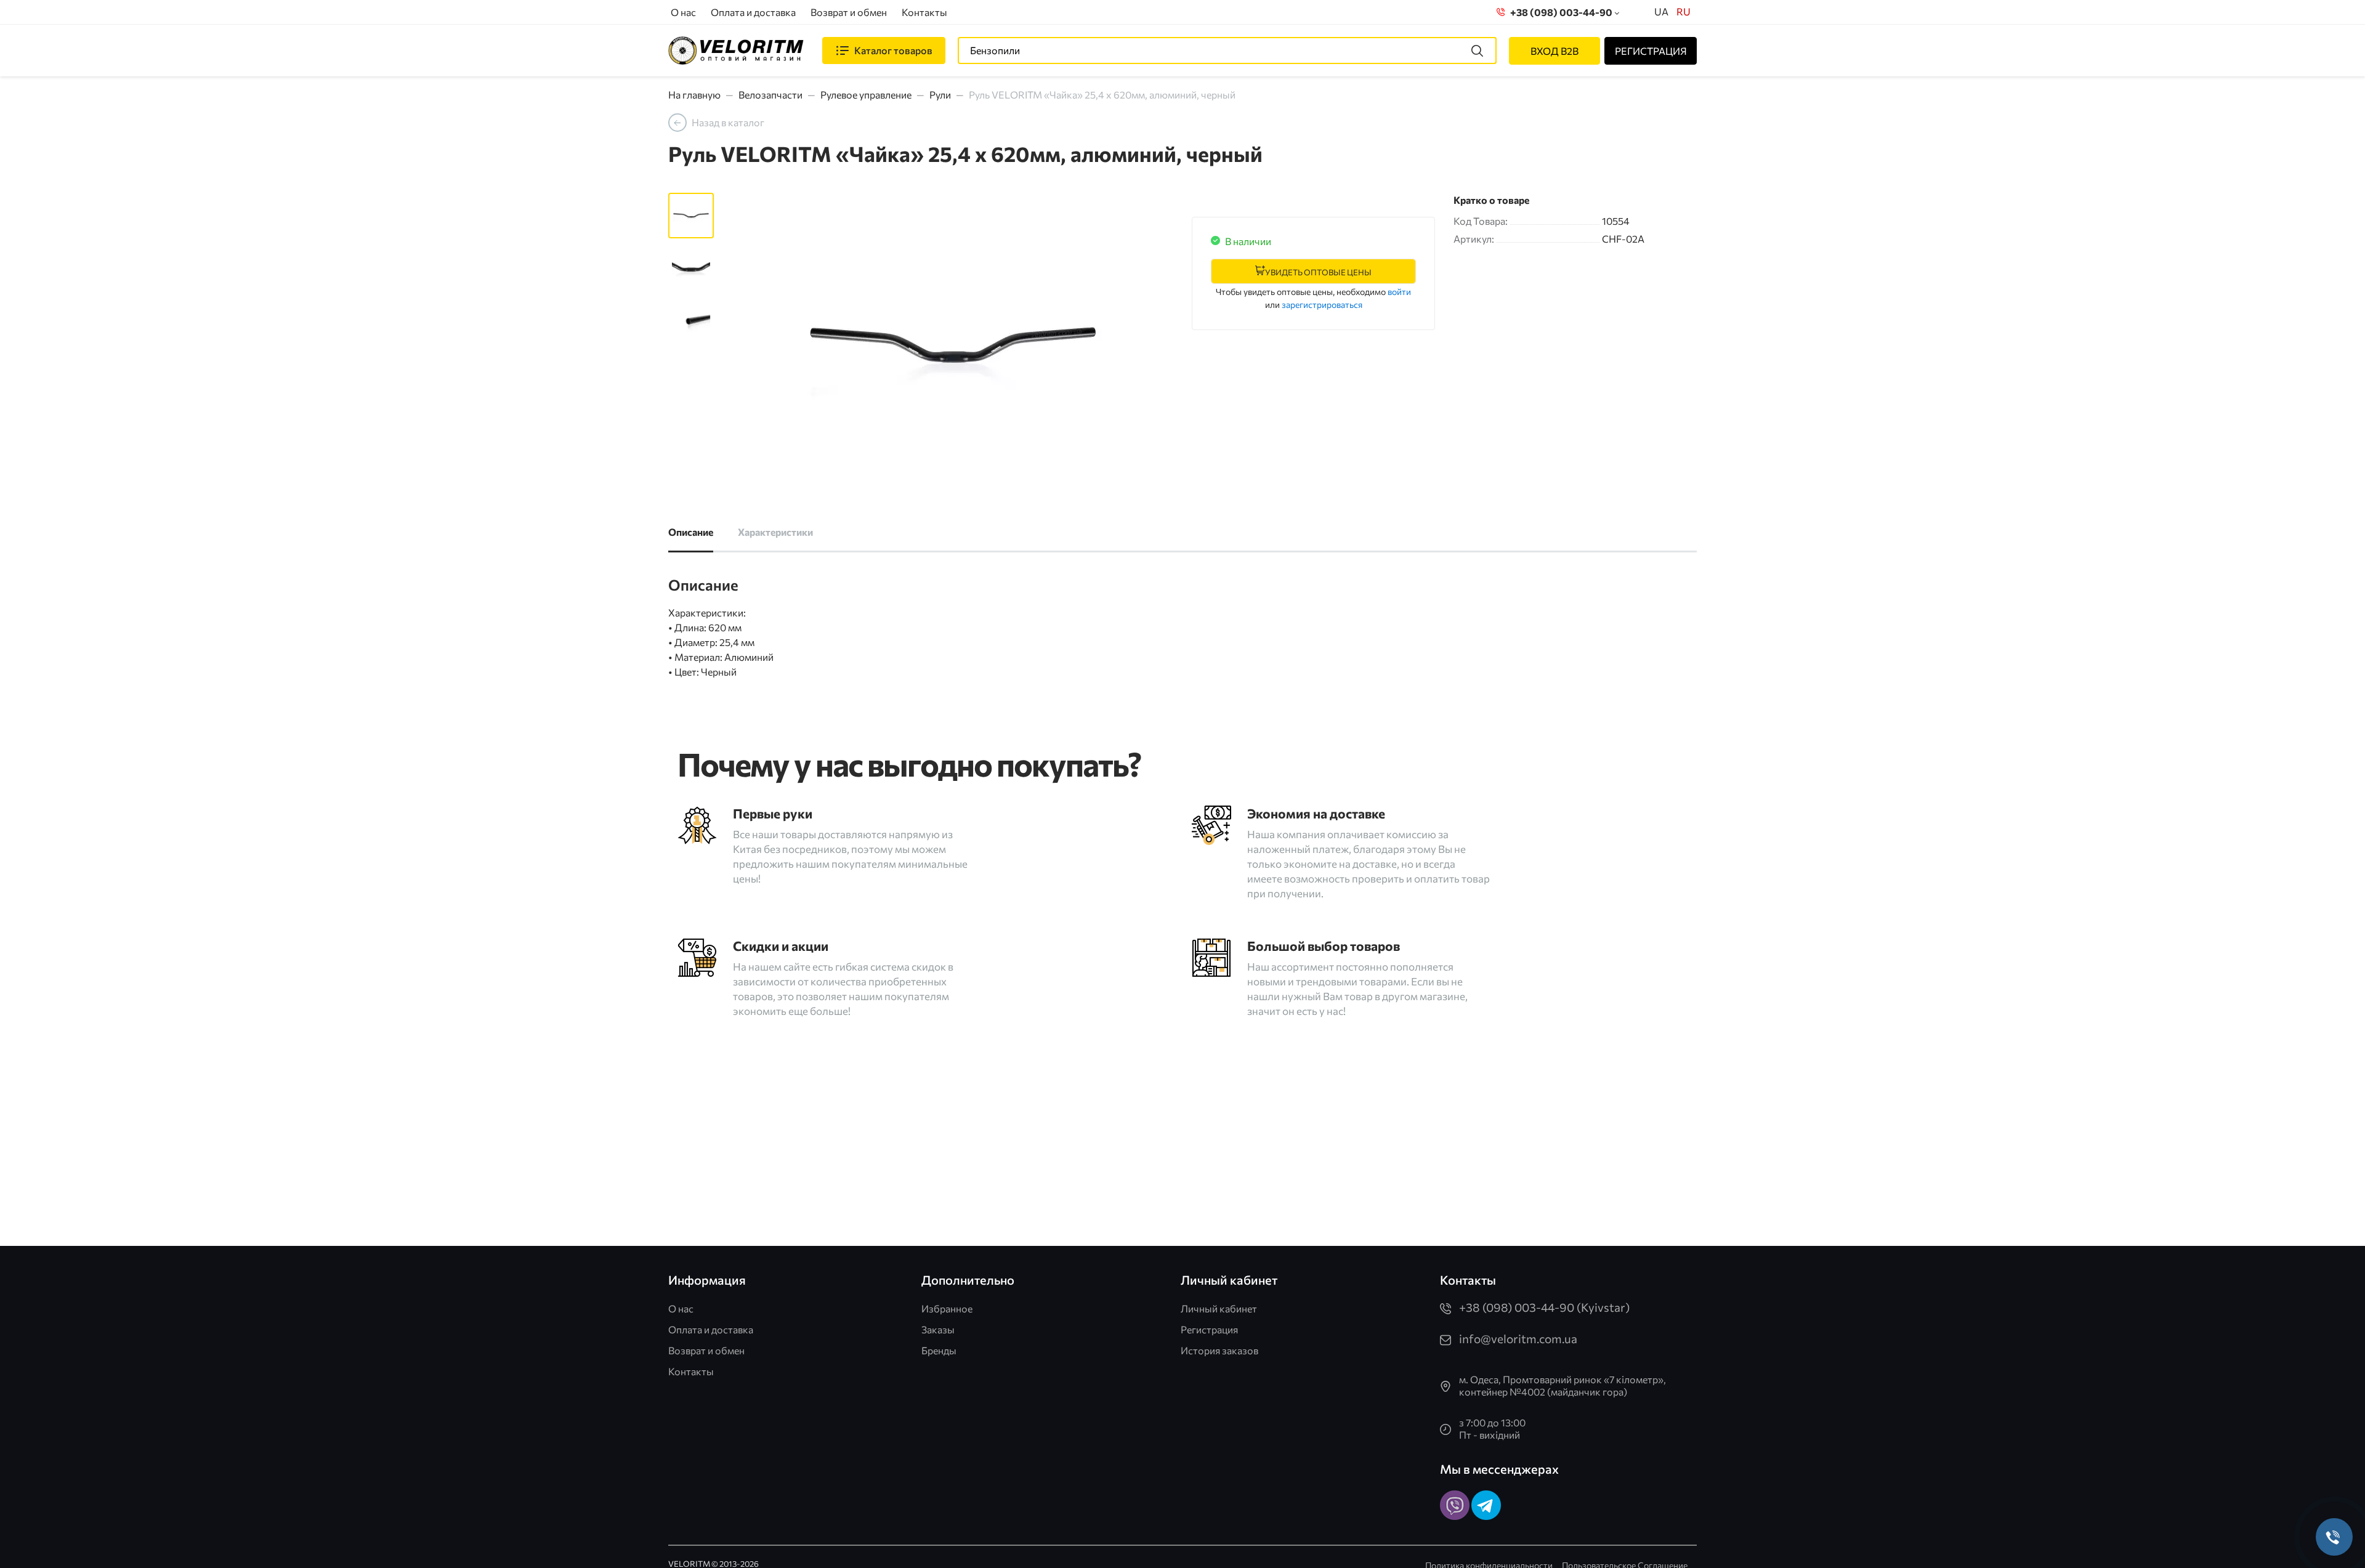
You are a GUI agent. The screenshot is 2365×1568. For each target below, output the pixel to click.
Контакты (924, 12)
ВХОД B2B (1554, 51)
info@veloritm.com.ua (1518, 1339)
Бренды (939, 1350)
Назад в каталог (728, 122)
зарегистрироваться (1322, 305)
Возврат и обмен (849, 12)
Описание (691, 532)
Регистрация (1209, 1329)
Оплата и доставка (753, 12)
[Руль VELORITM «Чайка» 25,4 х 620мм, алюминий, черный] (953, 347)
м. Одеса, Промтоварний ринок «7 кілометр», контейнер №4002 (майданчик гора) (1563, 1385)
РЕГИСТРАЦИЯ (1651, 51)
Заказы (938, 1329)
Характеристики (775, 532)
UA (1661, 11)
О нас (683, 12)
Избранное (947, 1308)
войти (1399, 292)
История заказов (1219, 1350)
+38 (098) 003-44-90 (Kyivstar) (1544, 1307)
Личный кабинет (1219, 1308)
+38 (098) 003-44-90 (1559, 12)
